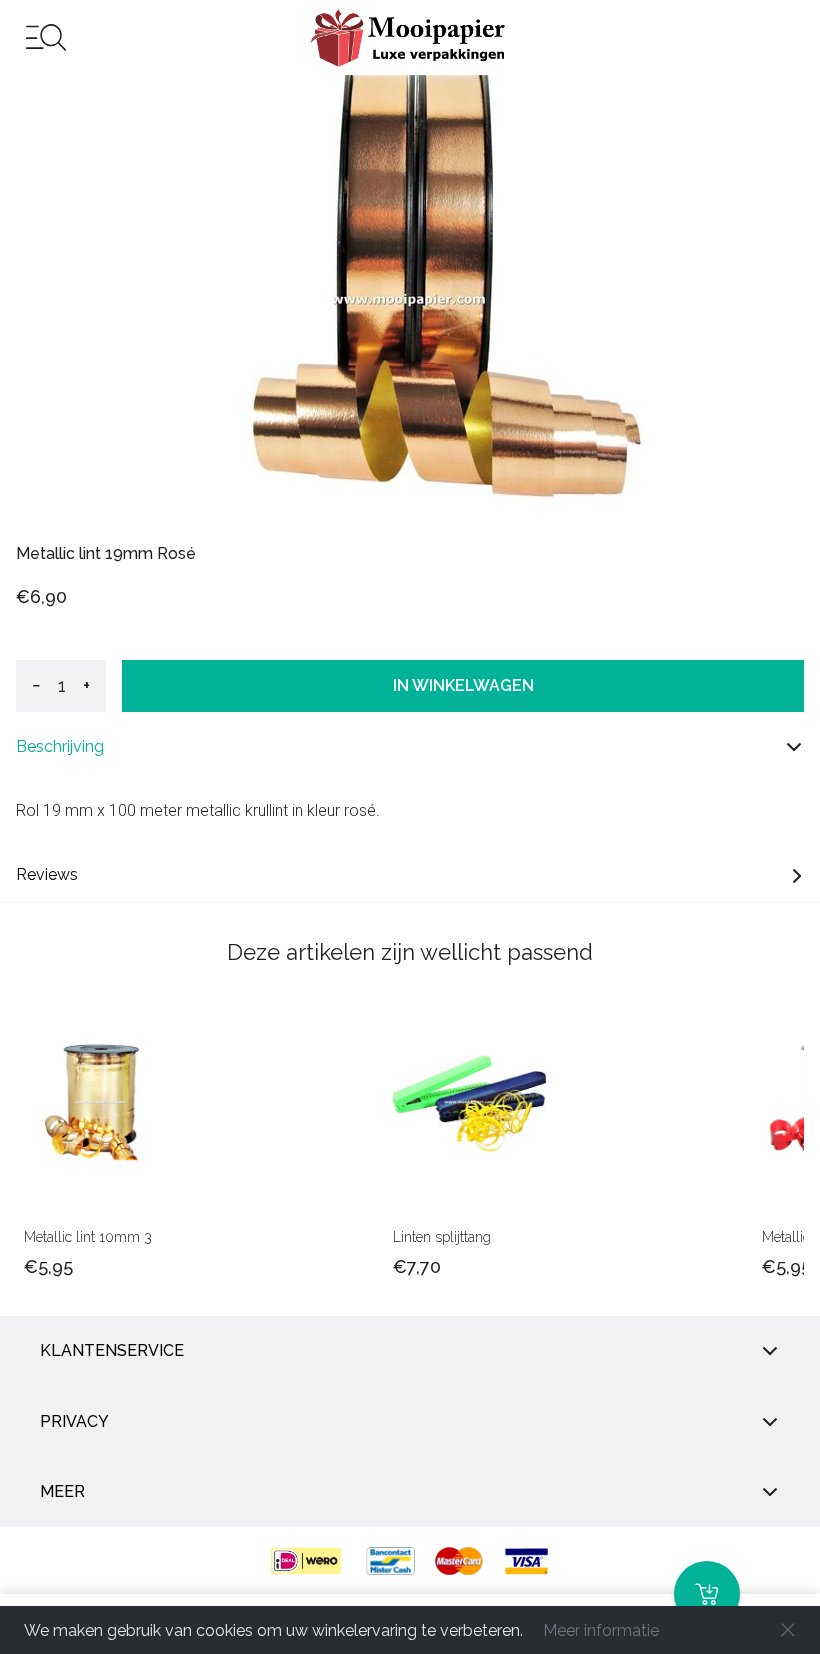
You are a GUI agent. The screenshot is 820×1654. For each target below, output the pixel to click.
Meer (62, 1491)
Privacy (74, 1421)
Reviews (47, 874)
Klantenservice (112, 1350)
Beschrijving (60, 746)
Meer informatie (601, 1630)
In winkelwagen (463, 685)
